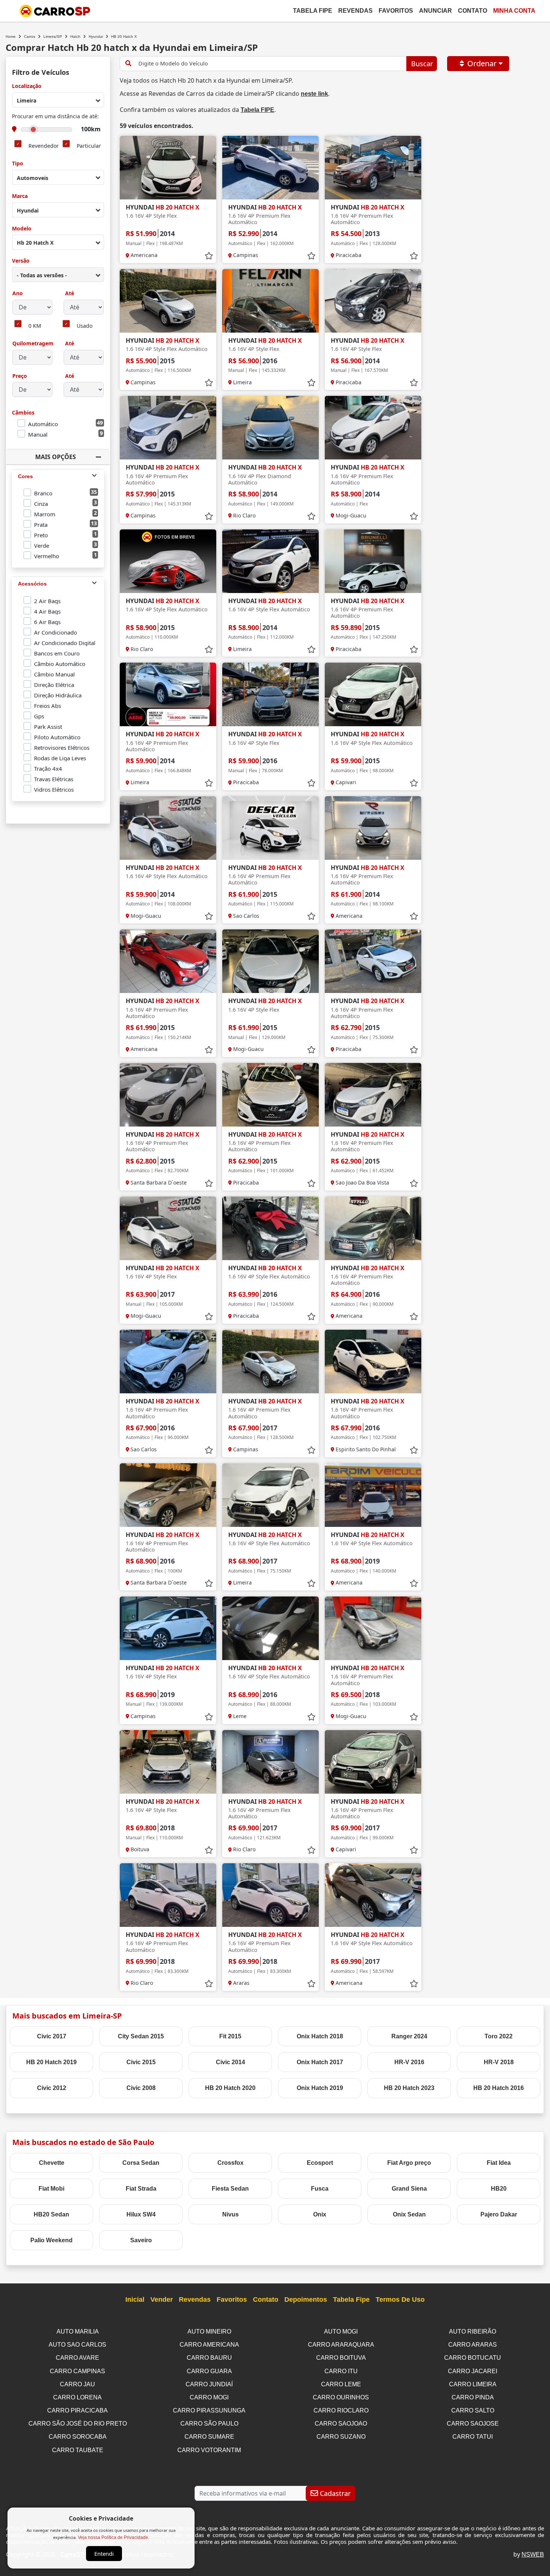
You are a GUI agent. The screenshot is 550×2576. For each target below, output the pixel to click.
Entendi (104, 2554)
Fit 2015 (230, 2036)
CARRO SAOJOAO (341, 2424)
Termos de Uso (400, 2300)
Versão (21, 261)
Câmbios (23, 413)
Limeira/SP (53, 36)
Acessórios (32, 584)
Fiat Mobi (51, 2189)
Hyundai (96, 36)
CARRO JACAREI (473, 2371)
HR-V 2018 (499, 2062)
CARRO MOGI (209, 2397)
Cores (25, 476)
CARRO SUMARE (209, 2437)
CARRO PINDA (473, 2397)
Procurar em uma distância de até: (55, 117)
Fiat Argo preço (409, 2163)
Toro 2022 (499, 2036)
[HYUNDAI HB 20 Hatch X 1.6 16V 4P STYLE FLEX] (168, 168)
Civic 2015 (141, 2062)
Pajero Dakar (499, 2214)
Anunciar (436, 11)
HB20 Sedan (51, 2214)
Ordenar (482, 63)
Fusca (320, 2189)
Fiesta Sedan (230, 2189)
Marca (20, 196)
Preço (20, 376)
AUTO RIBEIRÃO (473, 2331)
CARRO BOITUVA (341, 2358)
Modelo (22, 229)
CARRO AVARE (77, 2358)
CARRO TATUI (473, 2437)
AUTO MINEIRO (209, 2331)
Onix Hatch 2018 (320, 2036)
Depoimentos (306, 2300)
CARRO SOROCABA (78, 2437)
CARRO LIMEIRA (473, 2384)
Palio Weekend (51, 2240)
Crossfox (230, 2163)
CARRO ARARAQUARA (341, 2345)
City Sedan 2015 (141, 2036)
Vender (162, 2300)
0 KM (35, 326)
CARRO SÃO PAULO (209, 2424)
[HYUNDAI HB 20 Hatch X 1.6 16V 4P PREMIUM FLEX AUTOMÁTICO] (271, 168)
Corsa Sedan (141, 2163)
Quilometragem (33, 344)
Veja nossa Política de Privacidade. (114, 2537)
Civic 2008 (141, 2088)
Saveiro (141, 2240)
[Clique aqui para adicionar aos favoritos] (209, 256)
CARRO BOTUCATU (473, 2358)
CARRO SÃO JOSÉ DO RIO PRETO (78, 2424)
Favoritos (396, 11)
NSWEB (533, 2554)
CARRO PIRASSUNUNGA (209, 2410)
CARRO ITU (341, 2371)
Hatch (75, 36)
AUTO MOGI (341, 2331)
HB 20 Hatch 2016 (499, 2088)
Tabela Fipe (313, 11)
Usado (85, 326)
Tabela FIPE (257, 110)
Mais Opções (56, 457)
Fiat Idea (499, 2163)
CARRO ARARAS (473, 2345)
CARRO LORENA (77, 2397)
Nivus (230, 2214)
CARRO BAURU (209, 2358)
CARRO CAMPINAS (77, 2371)
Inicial (135, 2300)
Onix (320, 2214)
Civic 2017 (52, 2036)
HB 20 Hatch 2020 (230, 2088)
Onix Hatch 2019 (320, 2088)
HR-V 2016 (409, 2062)
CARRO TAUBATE (78, 2450)
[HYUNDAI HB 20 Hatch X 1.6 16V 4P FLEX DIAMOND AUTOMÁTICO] (271, 428)
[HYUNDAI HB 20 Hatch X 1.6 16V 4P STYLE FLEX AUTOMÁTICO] (168, 301)
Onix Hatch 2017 (320, 2062)
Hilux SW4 (141, 2214)
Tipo (18, 164)
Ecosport (320, 2163)
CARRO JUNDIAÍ (209, 2384)
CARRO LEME (341, 2384)
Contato (473, 11)
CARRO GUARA (209, 2371)
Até (69, 294)
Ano (18, 294)
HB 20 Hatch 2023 (409, 2088)
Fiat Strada (141, 2189)
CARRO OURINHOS (341, 2397)
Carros (30, 36)
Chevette (52, 2163)
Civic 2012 (52, 2088)
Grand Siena (409, 2189)
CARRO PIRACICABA (77, 2410)
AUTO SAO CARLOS (77, 2345)
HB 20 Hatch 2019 (51, 2062)
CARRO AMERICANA (209, 2345)
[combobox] (58, 100)
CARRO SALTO (473, 2410)
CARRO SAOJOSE (473, 2424)
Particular (89, 146)
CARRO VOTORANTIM (209, 2450)
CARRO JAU (77, 2384)
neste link (314, 94)
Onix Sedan (409, 2214)
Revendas (355, 11)
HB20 (499, 2189)
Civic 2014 (230, 2062)
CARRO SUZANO (341, 2437)
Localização (27, 86)
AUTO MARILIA (78, 2331)
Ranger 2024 (409, 2036)
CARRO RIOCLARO (341, 2410)
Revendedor (44, 146)
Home (11, 36)
